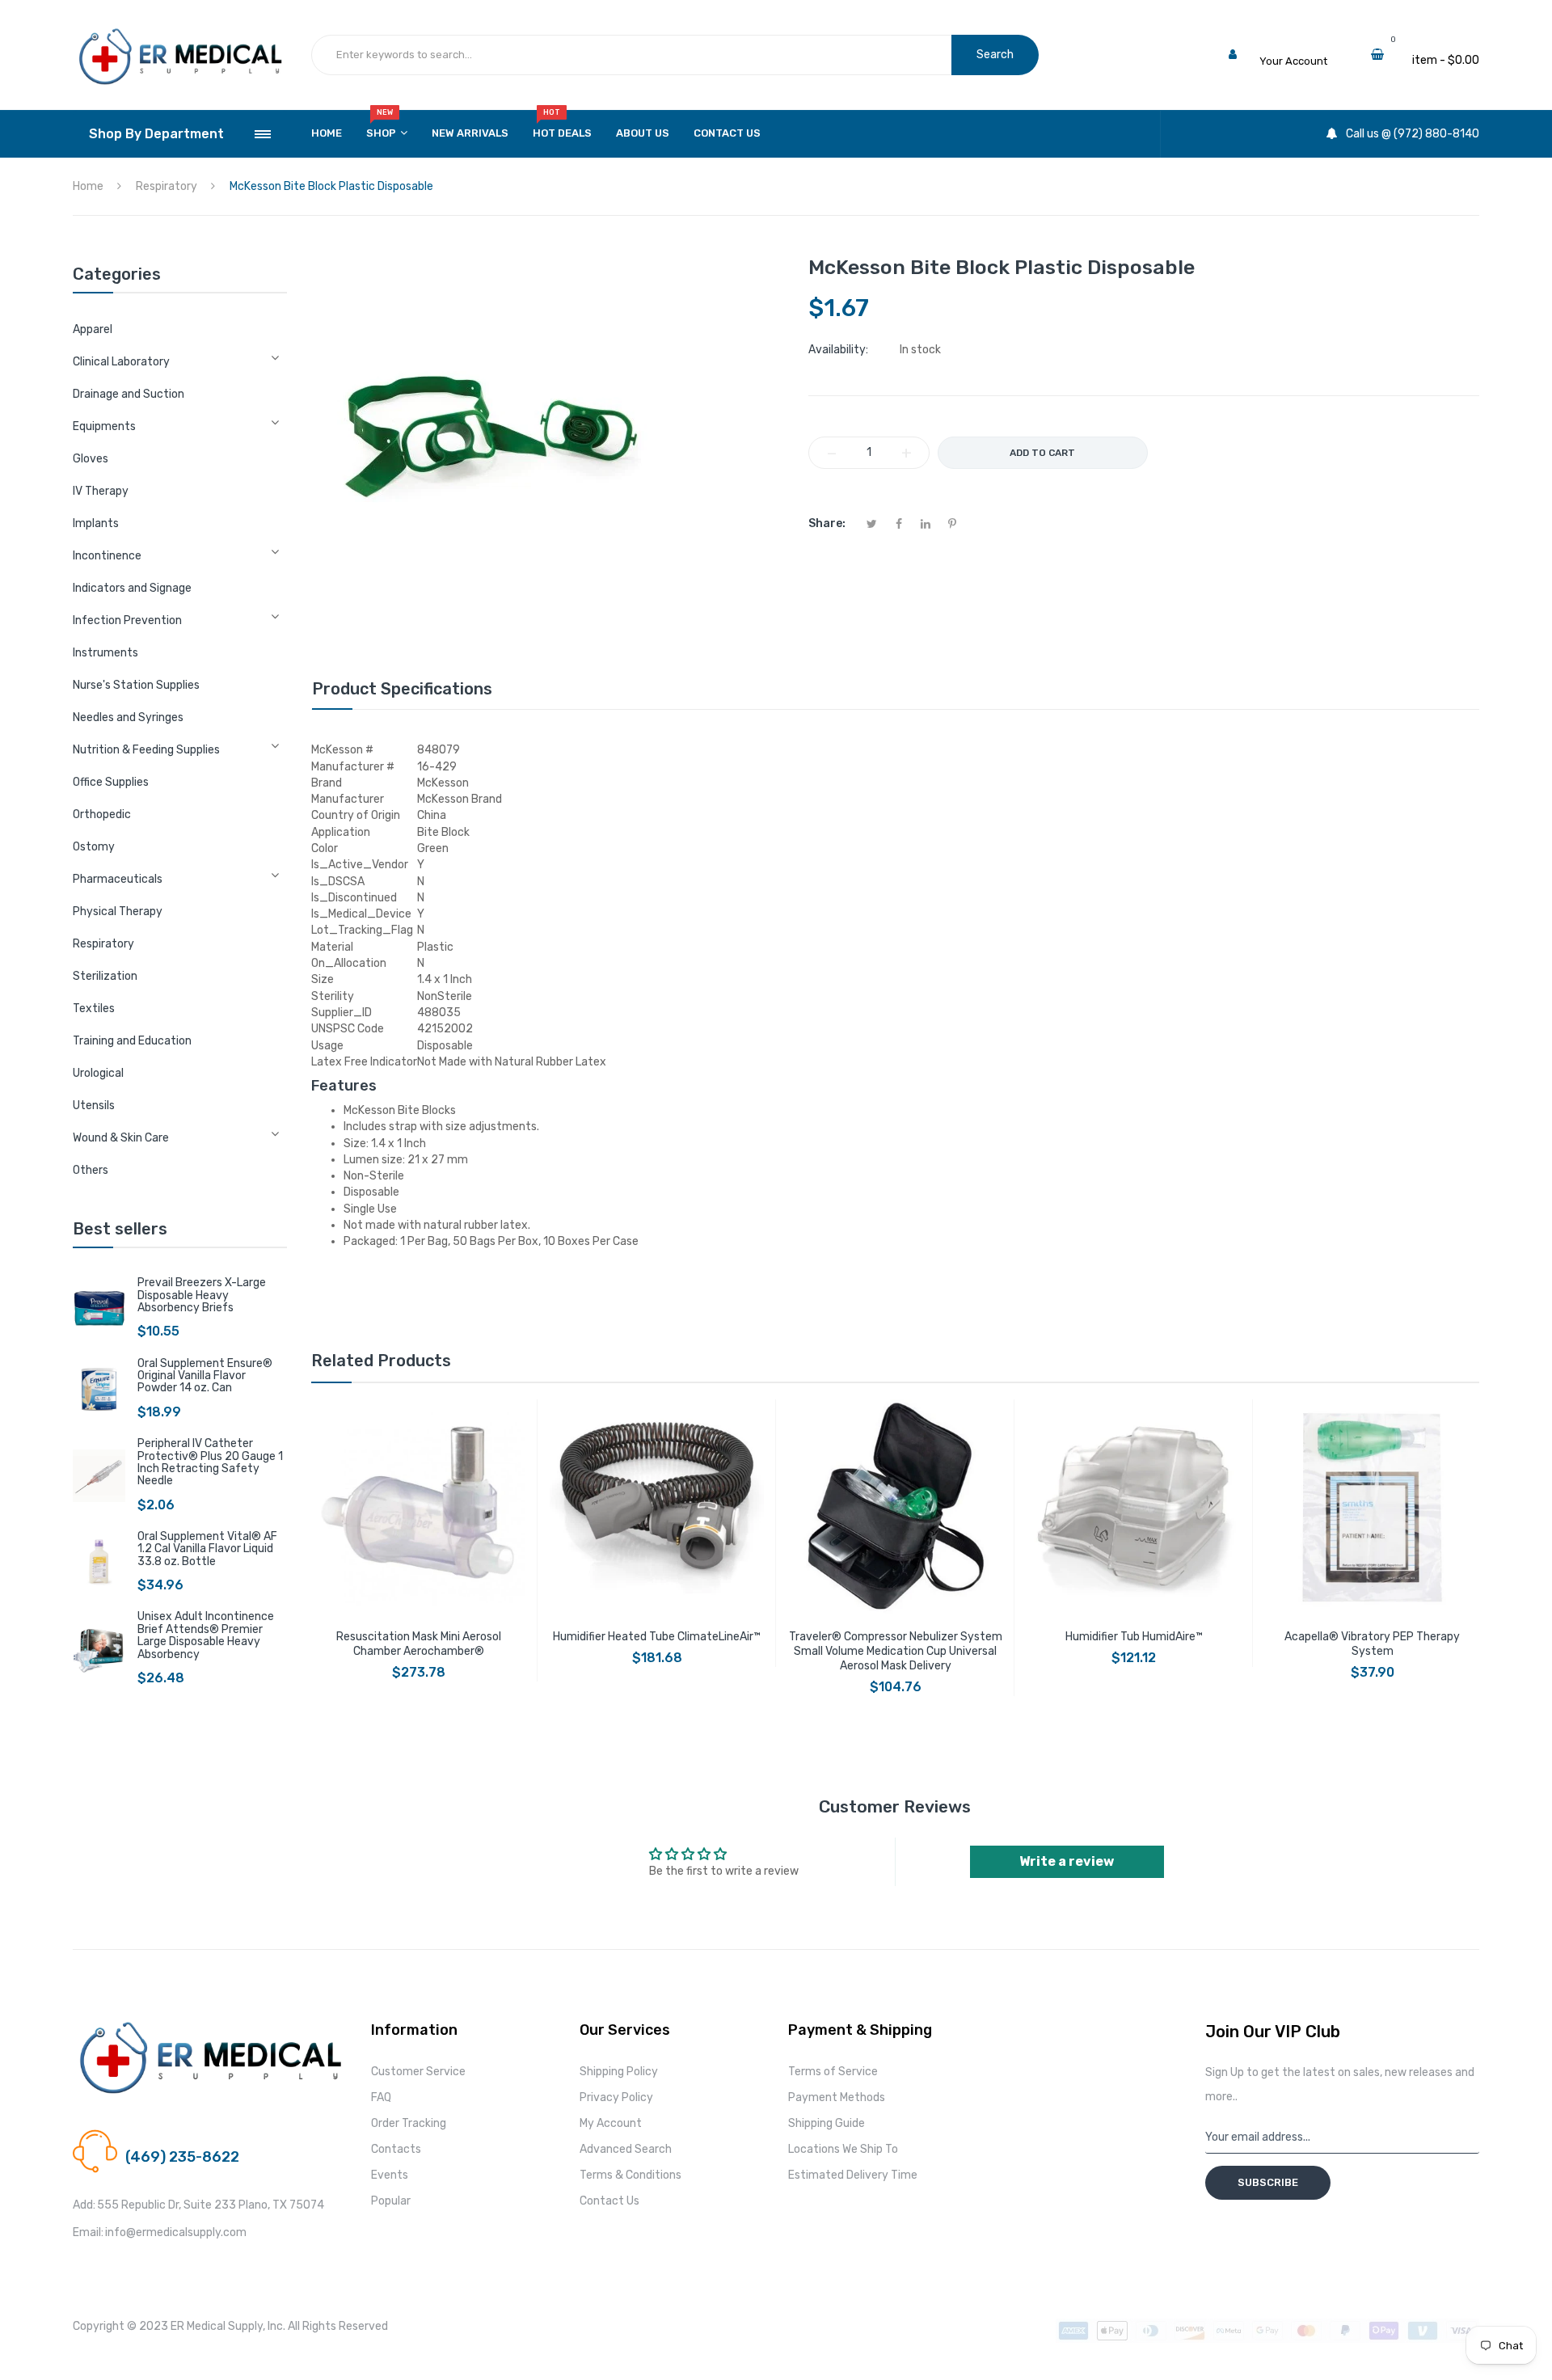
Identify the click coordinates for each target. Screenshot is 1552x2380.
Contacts (396, 2149)
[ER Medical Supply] (180, 33)
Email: (88, 2232)
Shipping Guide (827, 2123)
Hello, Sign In (1291, 44)
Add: (84, 2205)
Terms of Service (833, 2072)
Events (390, 2175)
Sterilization (105, 976)
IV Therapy (101, 491)
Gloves (91, 459)
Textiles (94, 1009)
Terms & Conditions (630, 2175)
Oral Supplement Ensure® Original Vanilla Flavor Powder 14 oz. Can (205, 1376)
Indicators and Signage (132, 588)
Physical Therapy (118, 911)
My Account (611, 2123)
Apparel (93, 329)
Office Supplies (111, 782)
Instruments (105, 653)
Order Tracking (409, 2123)
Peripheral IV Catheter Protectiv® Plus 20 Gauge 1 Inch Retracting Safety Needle (210, 1462)
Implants (96, 523)
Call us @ (148, 2137)
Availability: (838, 350)
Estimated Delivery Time (853, 2175)
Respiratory (103, 944)
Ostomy (94, 847)
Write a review (1067, 1861)
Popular (391, 2201)
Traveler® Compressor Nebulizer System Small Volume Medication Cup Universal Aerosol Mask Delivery (896, 1651)
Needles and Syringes (128, 717)
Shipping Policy (619, 2072)
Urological (98, 1073)
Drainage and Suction (129, 394)
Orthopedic (102, 814)
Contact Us (609, 2201)
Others (91, 1170)
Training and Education (132, 1041)
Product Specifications (402, 689)
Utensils (94, 1106)
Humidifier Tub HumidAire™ (1134, 1637)
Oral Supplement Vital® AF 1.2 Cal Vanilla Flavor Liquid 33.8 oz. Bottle (207, 1549)
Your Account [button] (1293, 61)
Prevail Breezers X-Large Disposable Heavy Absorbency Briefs (202, 1295)
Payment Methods (837, 2097)
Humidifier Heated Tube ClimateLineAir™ (657, 1637)
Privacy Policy (616, 2097)
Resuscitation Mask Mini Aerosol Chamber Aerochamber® (419, 1644)
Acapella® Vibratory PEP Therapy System (1372, 1644)
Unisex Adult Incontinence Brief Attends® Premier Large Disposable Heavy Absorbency (206, 1635)
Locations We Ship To (843, 2149)
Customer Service (418, 2072)
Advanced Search (626, 2149)
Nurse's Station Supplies (136, 685)
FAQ (381, 2097)
